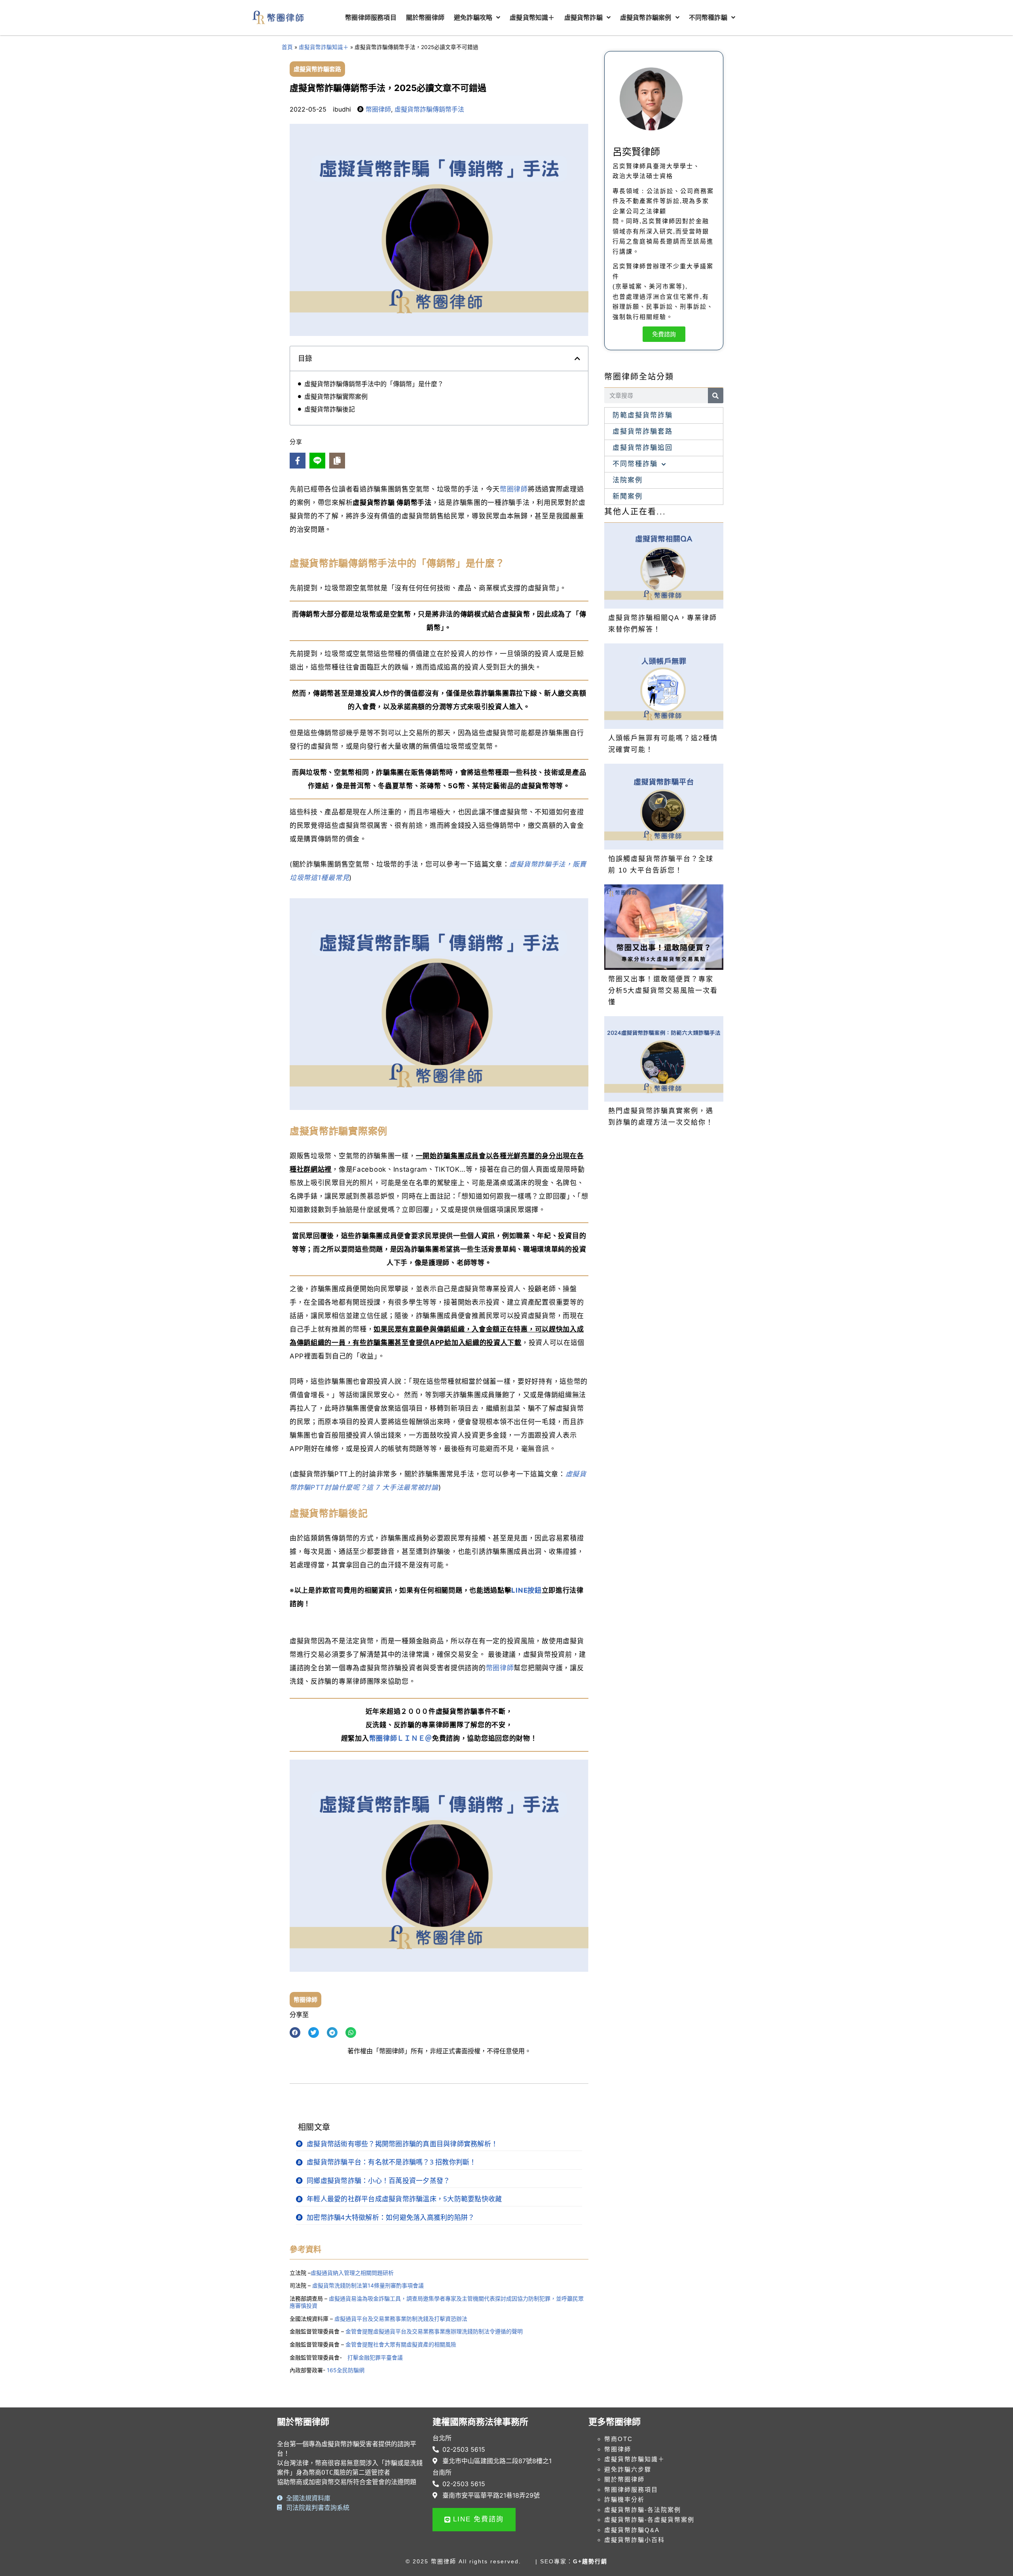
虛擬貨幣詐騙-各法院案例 (643, 2510)
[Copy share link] (337, 461)
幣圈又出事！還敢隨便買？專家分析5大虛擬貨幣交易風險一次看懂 (663, 991)
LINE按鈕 (526, 1590)
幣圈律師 (378, 109)
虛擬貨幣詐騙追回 (643, 448)
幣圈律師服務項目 (631, 2490)
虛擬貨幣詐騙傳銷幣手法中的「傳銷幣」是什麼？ (374, 384)
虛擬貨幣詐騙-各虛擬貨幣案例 (649, 2520)
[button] (577, 359)
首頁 (287, 47)
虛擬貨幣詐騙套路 (317, 69)
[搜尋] (716, 396)
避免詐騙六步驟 (628, 2469)
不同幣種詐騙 (635, 464)
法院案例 (628, 480)
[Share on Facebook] (298, 461)
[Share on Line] (317, 461)
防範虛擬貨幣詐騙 (643, 415)
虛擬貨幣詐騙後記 (330, 409)
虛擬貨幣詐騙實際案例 (336, 396)
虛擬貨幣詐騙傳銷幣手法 (429, 109)
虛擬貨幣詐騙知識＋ (324, 47)
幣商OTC (618, 2439)
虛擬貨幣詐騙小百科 (635, 2540)
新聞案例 (628, 496)
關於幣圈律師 (624, 2479)
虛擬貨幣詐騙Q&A (632, 2530)
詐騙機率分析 (624, 2499)
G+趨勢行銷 (590, 2561)
